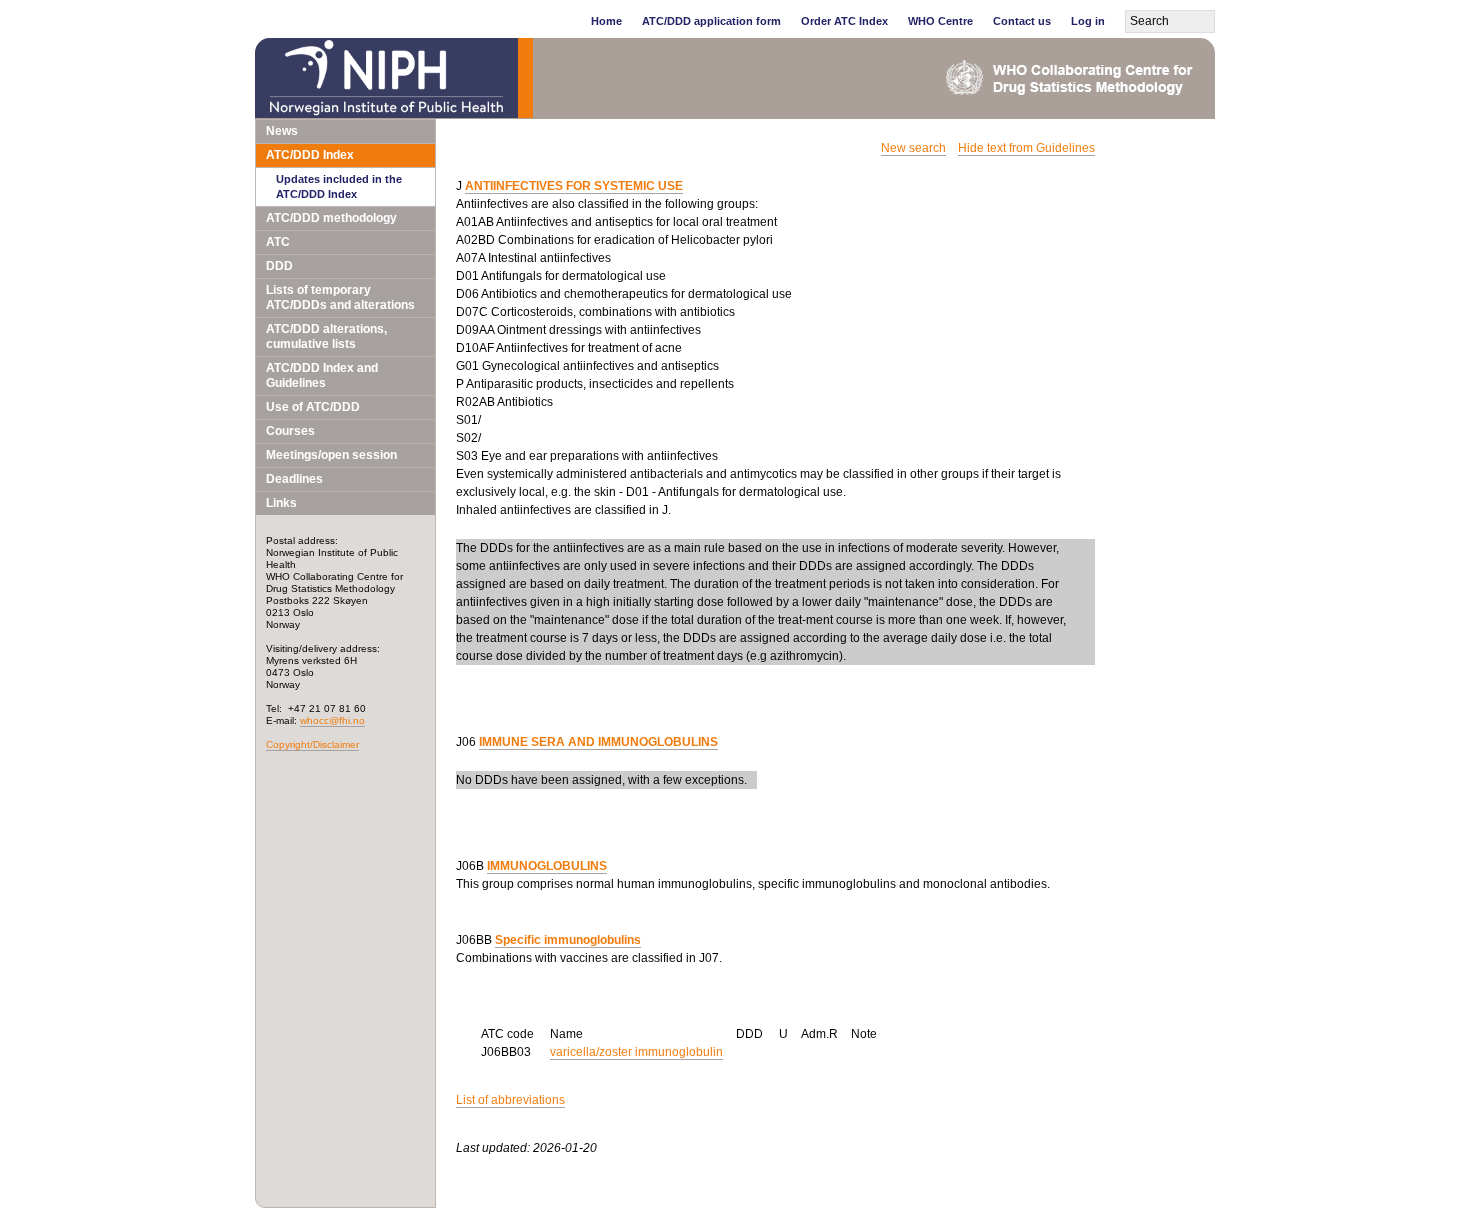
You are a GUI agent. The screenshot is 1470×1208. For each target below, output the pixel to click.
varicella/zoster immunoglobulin (636, 1052)
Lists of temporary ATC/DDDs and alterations (340, 297)
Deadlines (294, 479)
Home (606, 21)
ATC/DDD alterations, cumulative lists (326, 336)
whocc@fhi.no (332, 720)
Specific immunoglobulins (568, 940)
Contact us (1022, 21)
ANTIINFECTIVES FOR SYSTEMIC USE (574, 186)
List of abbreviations (510, 1100)
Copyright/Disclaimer (312, 744)
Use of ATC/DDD (313, 407)
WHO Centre (940, 21)
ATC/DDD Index (310, 155)
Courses (290, 431)
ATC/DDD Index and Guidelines (322, 375)
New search (913, 148)
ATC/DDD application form (711, 21)
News (282, 131)
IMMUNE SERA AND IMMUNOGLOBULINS (598, 742)
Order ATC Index (844, 21)
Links (281, 503)
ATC (278, 242)
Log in (1088, 21)
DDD (279, 266)
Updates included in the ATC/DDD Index (339, 186)
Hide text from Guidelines (1026, 148)
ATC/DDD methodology (331, 218)
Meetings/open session (331, 455)
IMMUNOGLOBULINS (547, 866)
